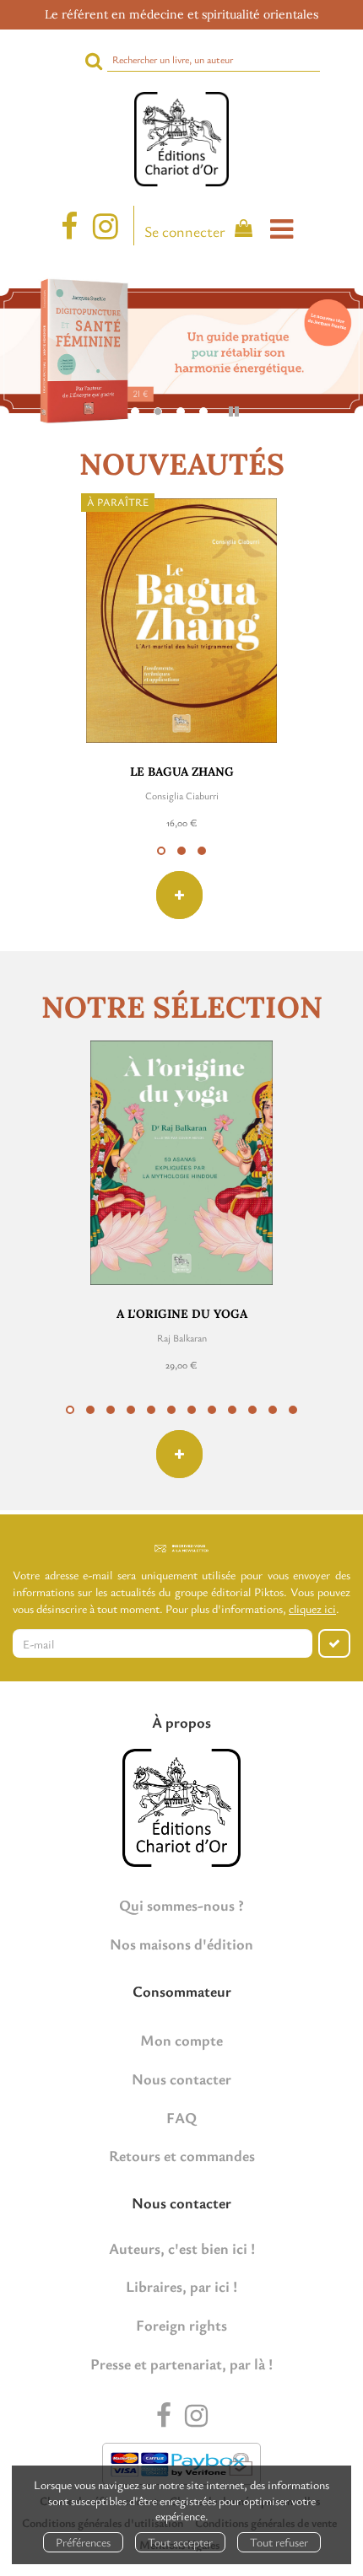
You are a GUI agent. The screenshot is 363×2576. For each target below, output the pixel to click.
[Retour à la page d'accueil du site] (181, 139)
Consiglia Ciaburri (182, 795)
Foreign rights (181, 2325)
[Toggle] (282, 229)
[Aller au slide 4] (203, 411)
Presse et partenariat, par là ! (181, 2364)
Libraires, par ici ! (181, 2286)
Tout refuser (279, 2542)
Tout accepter (180, 2542)
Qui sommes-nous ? (181, 1905)
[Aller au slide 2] (158, 411)
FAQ (181, 2117)
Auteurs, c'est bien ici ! (182, 2248)
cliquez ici (312, 1608)
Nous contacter (181, 2079)
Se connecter (185, 231)
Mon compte (181, 2040)
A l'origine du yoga (182, 1314)
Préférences (83, 2542)
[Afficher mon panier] (240, 231)
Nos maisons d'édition (181, 1944)
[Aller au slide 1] (135, 411)
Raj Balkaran (182, 1337)
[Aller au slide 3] (181, 411)
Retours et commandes (182, 2155)
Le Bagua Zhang (182, 772)
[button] (161, 851)
